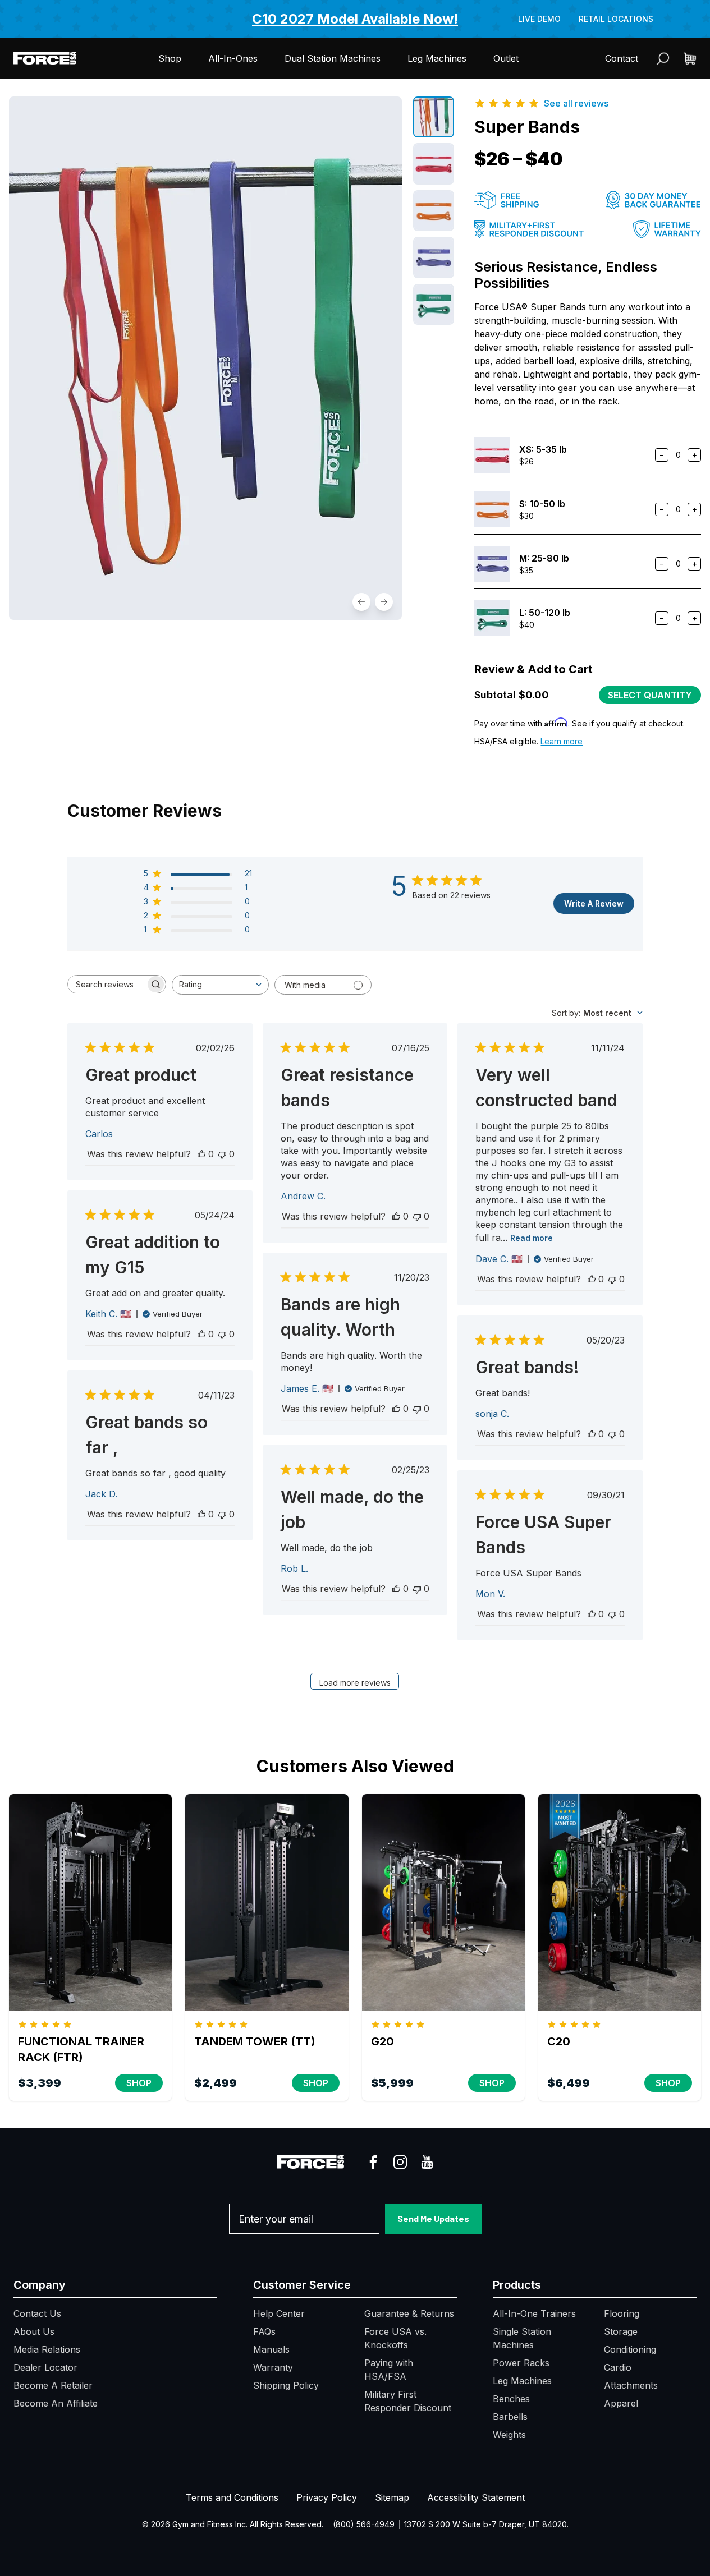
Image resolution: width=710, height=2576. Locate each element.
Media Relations (47, 2349)
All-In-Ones (233, 58)
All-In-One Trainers (534, 2313)
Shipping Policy (286, 2385)
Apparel (621, 2403)
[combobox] (220, 985)
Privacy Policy (327, 2497)
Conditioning (630, 2349)
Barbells (510, 2417)
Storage (621, 2331)
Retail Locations (616, 19)
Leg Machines (437, 58)
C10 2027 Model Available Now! (355, 19)
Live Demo (539, 19)
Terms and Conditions (232, 2497)
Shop (170, 58)
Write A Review (594, 903)
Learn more (562, 741)
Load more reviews (355, 1683)
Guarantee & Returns (409, 2313)
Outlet (506, 58)
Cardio (618, 2367)
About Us (34, 2331)
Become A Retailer (53, 2385)
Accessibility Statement (476, 2497)
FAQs (264, 2331)
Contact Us (37, 2313)
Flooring (622, 2313)
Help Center (279, 2313)
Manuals (271, 2349)
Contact (622, 58)
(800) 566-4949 (364, 2524)
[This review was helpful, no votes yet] (201, 1154)
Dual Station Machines (333, 58)
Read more (532, 1238)
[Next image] (384, 602)
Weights (509, 2435)
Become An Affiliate (56, 2403)
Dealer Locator (45, 2367)
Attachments (631, 2385)
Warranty (273, 2367)
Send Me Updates (433, 2218)
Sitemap (392, 2497)
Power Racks (521, 2363)
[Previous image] (361, 602)
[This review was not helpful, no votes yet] (222, 1154)
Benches (511, 2399)
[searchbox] (107, 984)
